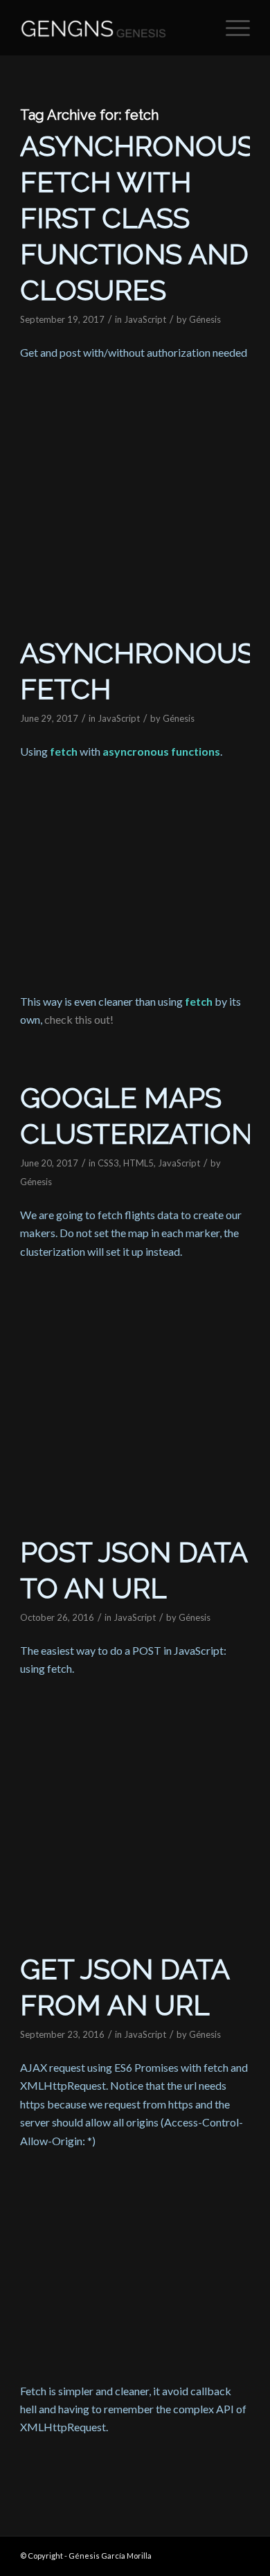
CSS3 (108, 1163)
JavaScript (145, 319)
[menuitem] (231, 28)
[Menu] (231, 28)
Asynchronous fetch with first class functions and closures (137, 218)
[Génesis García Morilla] (112, 28)
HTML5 (138, 1163)
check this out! (79, 1019)
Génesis (205, 319)
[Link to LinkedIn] (240, 2554)
